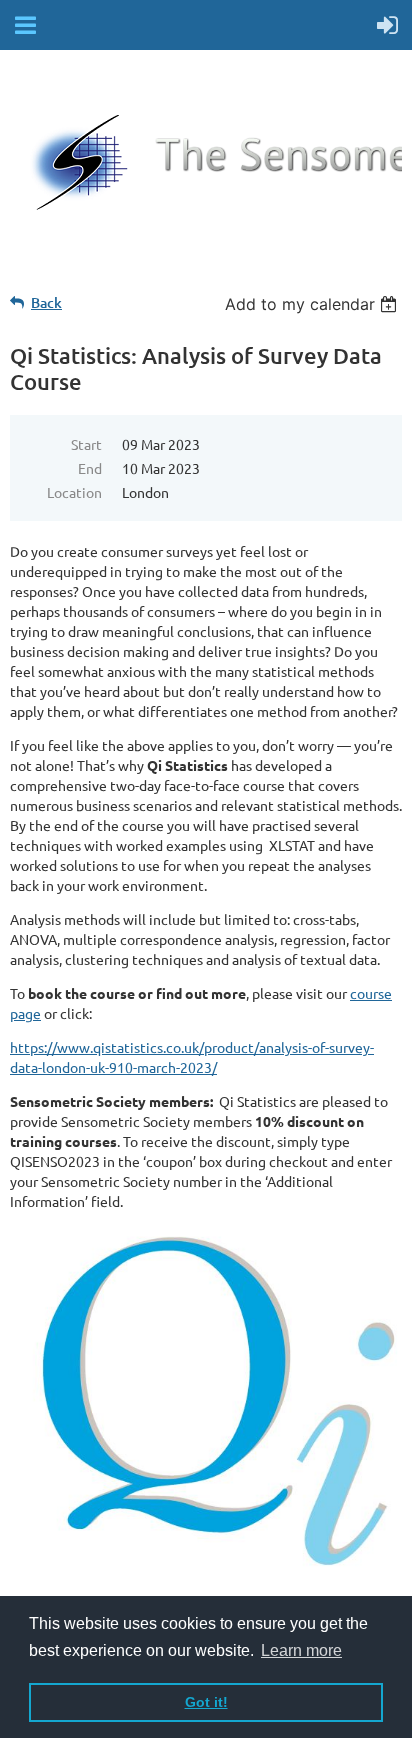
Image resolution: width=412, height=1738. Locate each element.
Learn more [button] (301, 1650)
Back (46, 302)
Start (86, 444)
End (90, 468)
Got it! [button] (206, 1702)
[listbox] (313, 304)
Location (74, 492)
